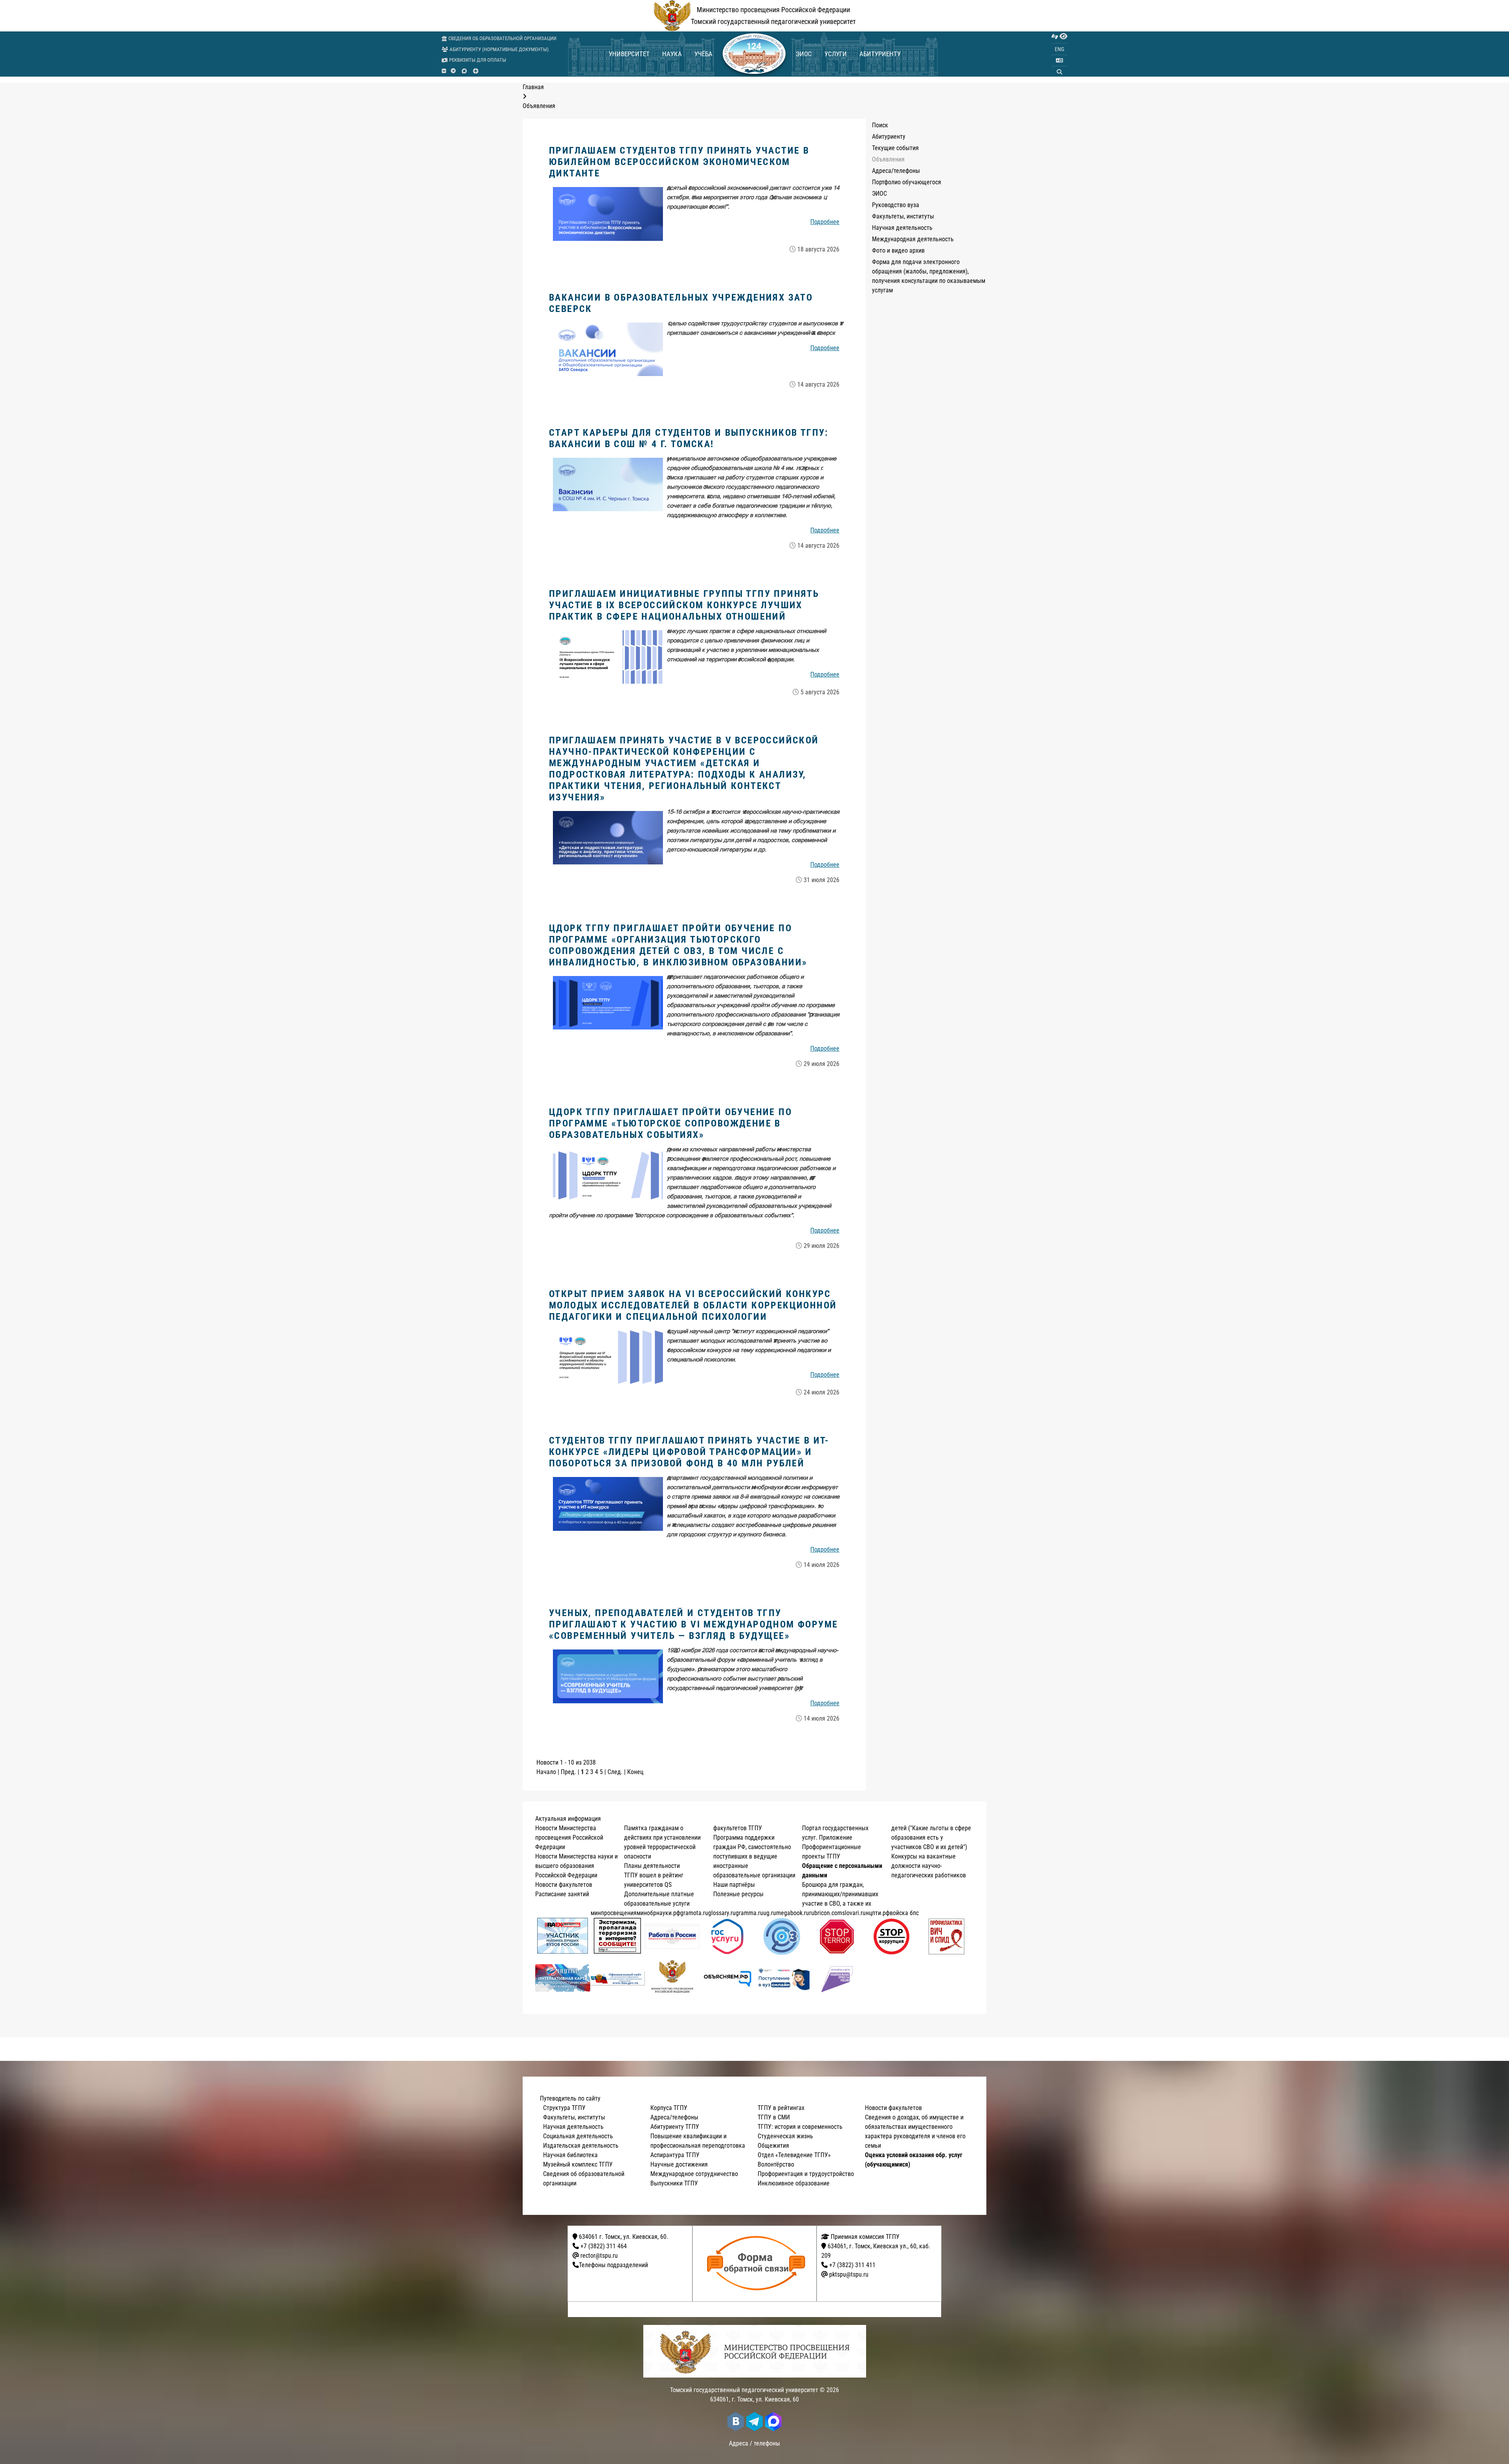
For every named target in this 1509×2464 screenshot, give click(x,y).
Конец (635, 1772)
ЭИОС (804, 54)
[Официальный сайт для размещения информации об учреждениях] (618, 1978)
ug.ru (770, 1913)
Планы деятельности (652, 1866)
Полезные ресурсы (738, 1894)
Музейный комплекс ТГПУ (578, 2164)
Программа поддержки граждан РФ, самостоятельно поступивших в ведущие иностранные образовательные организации (754, 1856)
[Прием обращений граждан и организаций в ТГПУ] (757, 2264)
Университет (629, 54)
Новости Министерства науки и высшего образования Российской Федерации (576, 1866)
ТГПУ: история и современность (800, 2127)
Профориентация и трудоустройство (806, 2174)
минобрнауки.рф (658, 1913)
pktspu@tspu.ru (849, 2274)
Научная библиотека (570, 2155)
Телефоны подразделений (613, 2265)
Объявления (888, 159)
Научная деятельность (902, 228)
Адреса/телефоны (896, 171)
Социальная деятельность (578, 2136)
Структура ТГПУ (564, 2108)
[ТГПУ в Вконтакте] (444, 71)
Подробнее (825, 222)
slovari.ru (854, 1913)
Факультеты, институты (903, 216)
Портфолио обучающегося (907, 182)
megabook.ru (793, 1913)
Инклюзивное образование (794, 2183)
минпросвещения (614, 1913)
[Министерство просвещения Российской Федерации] (672, 1978)
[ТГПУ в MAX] (464, 71)
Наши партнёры (734, 1885)
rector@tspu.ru (599, 2256)
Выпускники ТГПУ (674, 2183)
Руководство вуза (896, 205)
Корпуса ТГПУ (669, 2108)
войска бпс (904, 1913)
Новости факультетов (564, 1885)
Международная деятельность (913, 239)
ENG (1059, 49)
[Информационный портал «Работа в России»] (672, 1937)
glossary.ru (722, 1913)
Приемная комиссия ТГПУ (864, 2237)
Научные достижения (679, 2164)
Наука (672, 54)
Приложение (836, 1837)
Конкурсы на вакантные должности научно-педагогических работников (929, 1866)
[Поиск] (1059, 72)
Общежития (773, 2146)
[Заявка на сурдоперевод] (1055, 37)
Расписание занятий (562, 1894)
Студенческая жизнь (785, 2136)
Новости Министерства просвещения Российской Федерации (569, 1837)
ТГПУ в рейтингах (781, 2108)
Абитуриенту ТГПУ (675, 2127)
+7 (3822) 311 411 (852, 2265)
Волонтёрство (776, 2164)
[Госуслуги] (727, 1937)
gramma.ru (749, 1913)
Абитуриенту (880, 54)
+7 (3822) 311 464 (604, 2246)
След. (615, 1772)
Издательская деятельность (581, 2146)
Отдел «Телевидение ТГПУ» (794, 2155)
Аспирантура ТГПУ (675, 2155)
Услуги (836, 54)
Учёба (703, 54)
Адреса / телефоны (754, 2443)
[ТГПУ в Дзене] (476, 71)
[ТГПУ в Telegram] (453, 71)
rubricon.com (826, 1913)
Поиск (880, 125)
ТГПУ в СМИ (774, 2117)
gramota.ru (694, 1913)
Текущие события (895, 148)
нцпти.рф (878, 1913)
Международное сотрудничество (694, 2174)
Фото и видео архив (898, 250)
